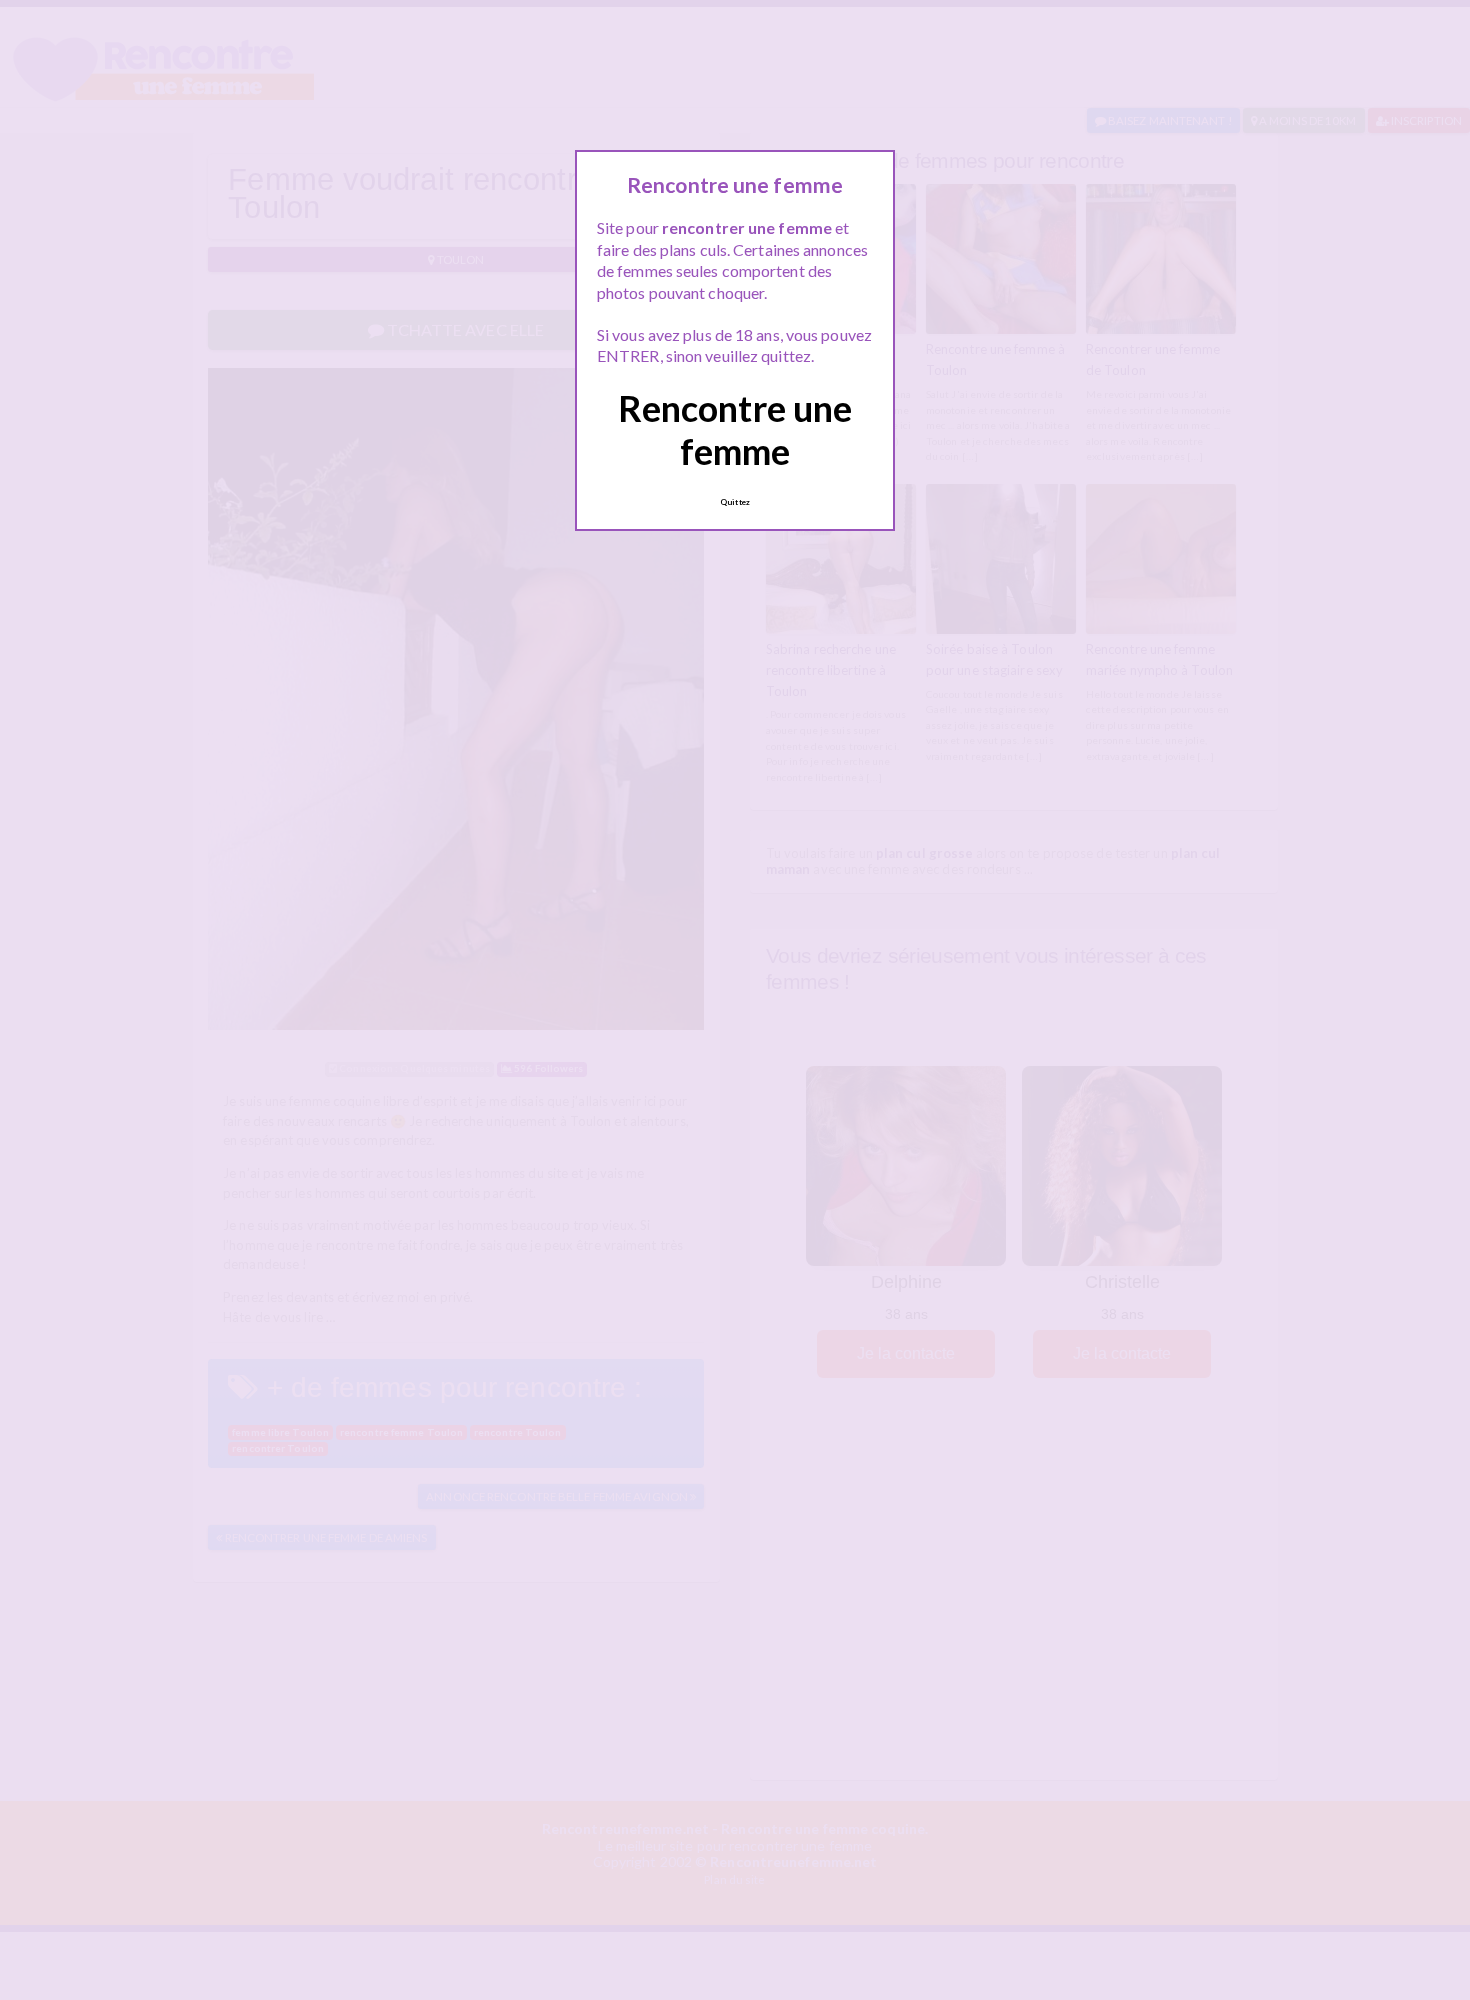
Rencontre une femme (735, 429)
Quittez (735, 502)
